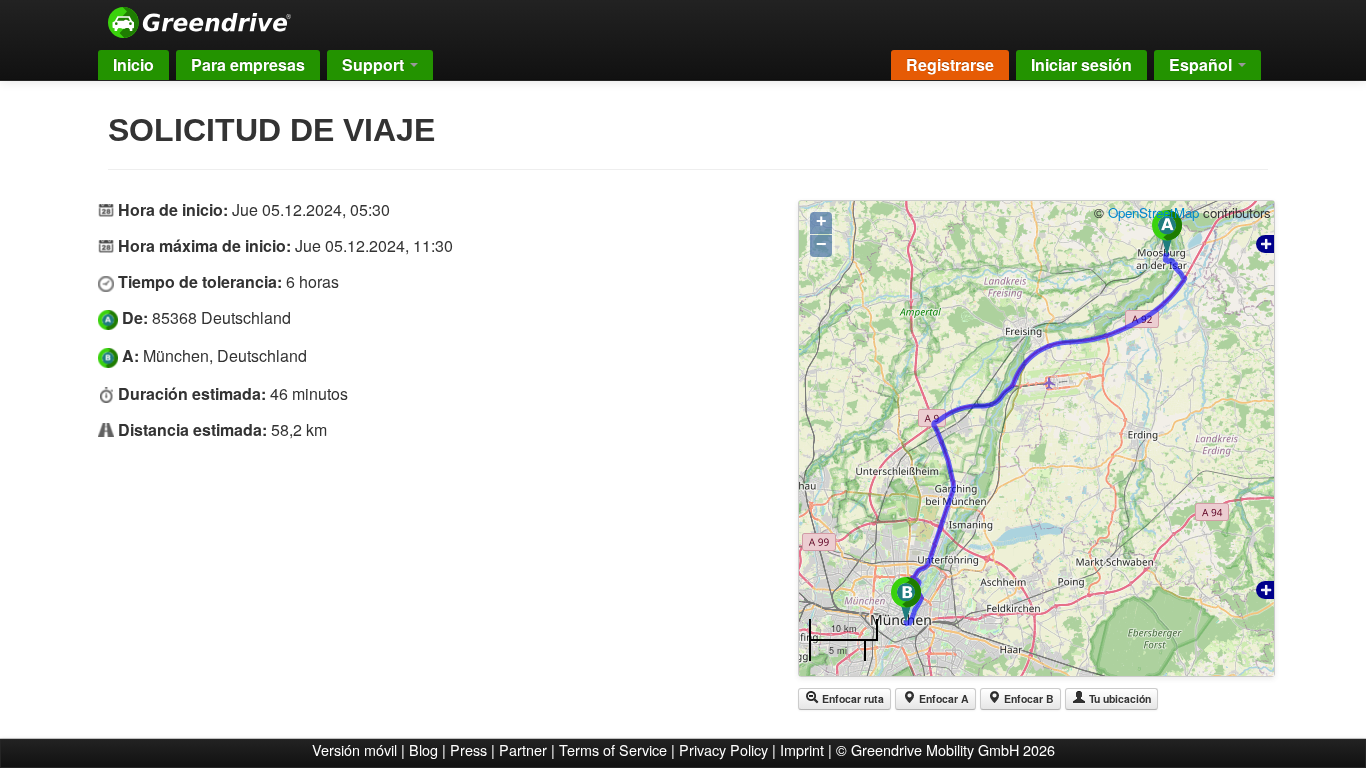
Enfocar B (1027, 698)
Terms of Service (613, 749)
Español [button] (1202, 64)
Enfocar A (942, 698)
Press (468, 749)
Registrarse (950, 64)
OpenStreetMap (1153, 212)
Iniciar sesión (1081, 64)
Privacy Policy (723, 749)
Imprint (802, 749)
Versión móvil (354, 749)
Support (375, 64)
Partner (523, 749)
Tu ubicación (1118, 698)
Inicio (133, 64)
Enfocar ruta (851, 698)
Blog (423, 749)
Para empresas (248, 64)
